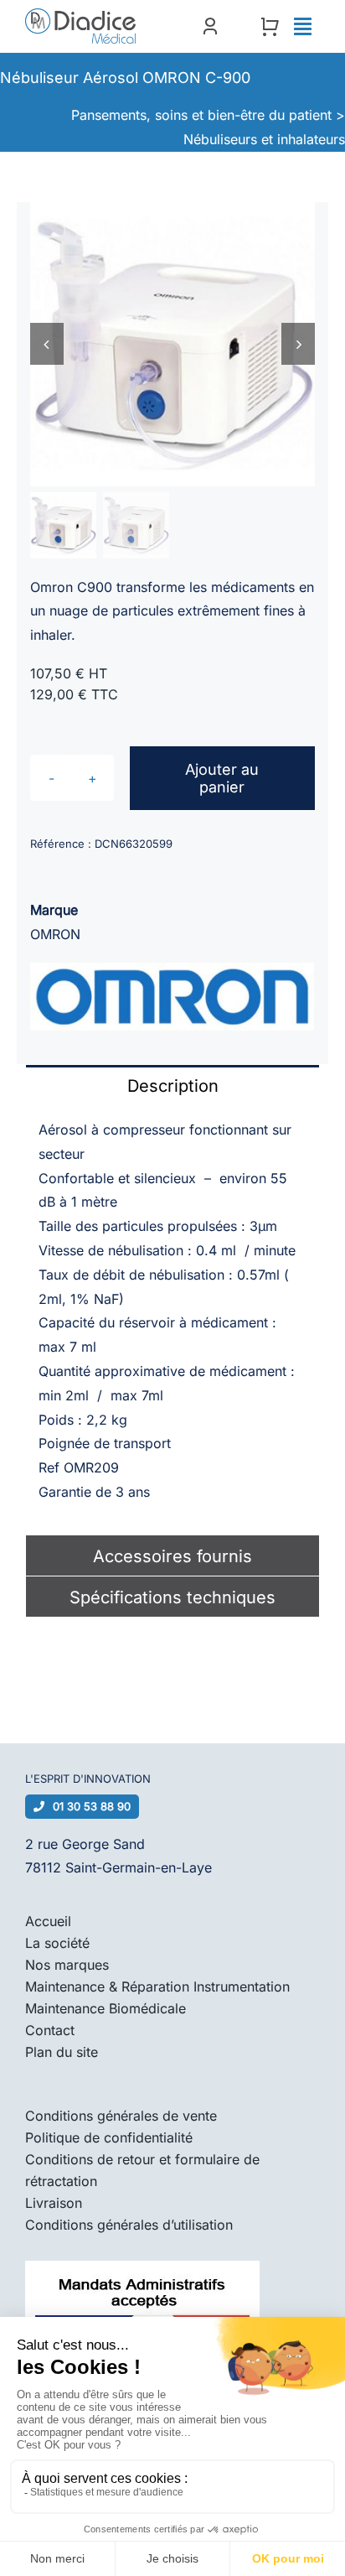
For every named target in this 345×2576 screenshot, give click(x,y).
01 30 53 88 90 (92, 1806)
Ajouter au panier (222, 778)
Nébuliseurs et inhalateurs (264, 139)
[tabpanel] (172, 1320)
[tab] (172, 1085)
